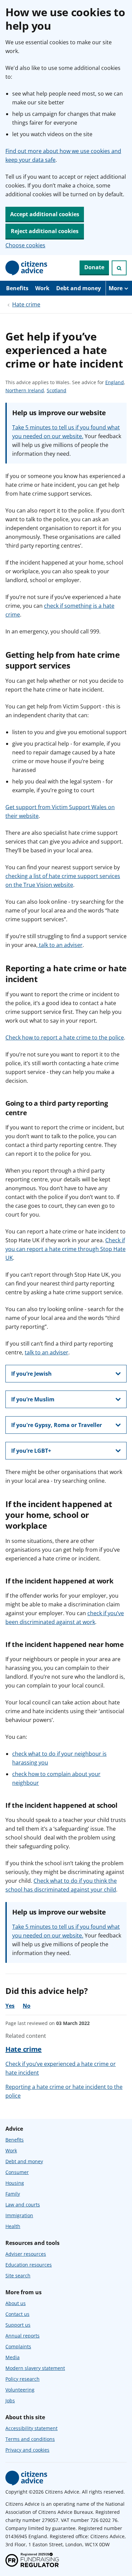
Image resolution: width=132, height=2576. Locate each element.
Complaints (18, 2346)
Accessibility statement (31, 2428)
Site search (18, 2275)
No (27, 2006)
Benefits (17, 288)
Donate (94, 267)
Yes (10, 2006)
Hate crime (26, 304)
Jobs (10, 2400)
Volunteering (20, 2390)
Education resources (29, 2265)
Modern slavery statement (35, 2368)
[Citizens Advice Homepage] (26, 268)
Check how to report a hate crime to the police (65, 1037)
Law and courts (23, 2205)
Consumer (17, 2172)
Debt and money (79, 288)
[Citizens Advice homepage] (26, 2478)
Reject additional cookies (45, 231)
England (115, 383)
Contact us (17, 2314)
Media (13, 2357)
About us (16, 2303)
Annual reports (23, 2336)
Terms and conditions (30, 2439)
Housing (15, 2183)
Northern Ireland (25, 391)
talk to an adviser (60, 945)
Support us (18, 2325)
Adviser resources (26, 2254)
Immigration (19, 2215)
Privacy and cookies (27, 2450)
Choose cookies (25, 245)
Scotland (57, 391)
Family (13, 2194)
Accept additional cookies (45, 214)
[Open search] (119, 268)
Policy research (23, 2379)
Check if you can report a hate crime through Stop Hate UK (65, 1249)
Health (13, 2226)
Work (42, 288)
